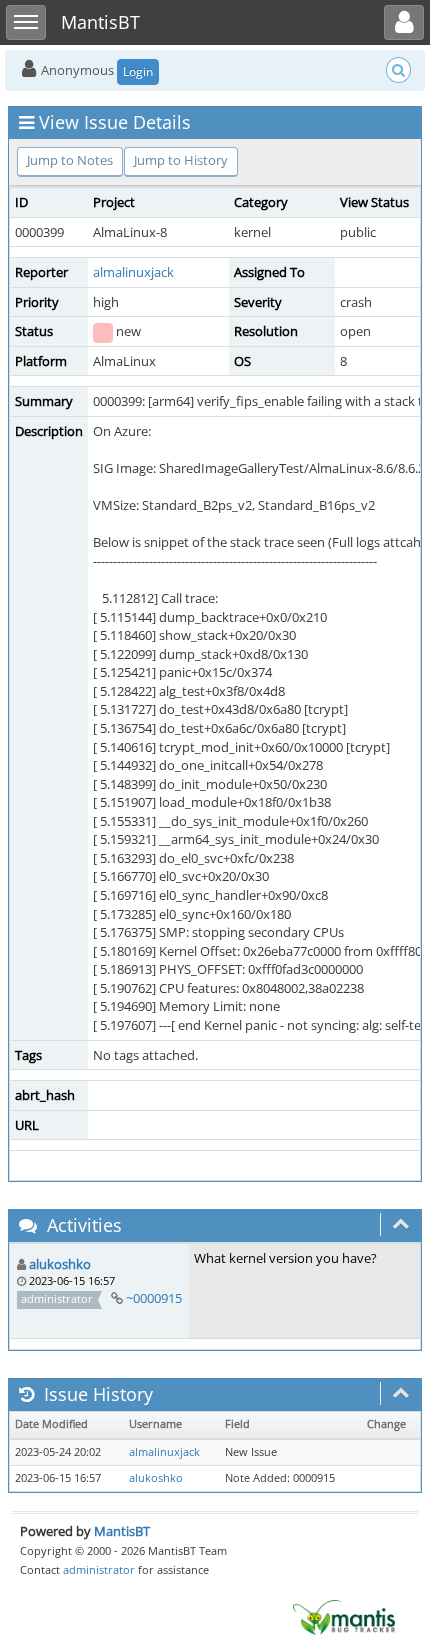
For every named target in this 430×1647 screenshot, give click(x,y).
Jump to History (181, 160)
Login (138, 71)
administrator (99, 1569)
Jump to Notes (70, 160)
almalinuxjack (133, 272)
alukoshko (60, 1264)
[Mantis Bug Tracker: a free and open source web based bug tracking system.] (344, 1616)
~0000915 (154, 1298)
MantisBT (122, 1531)
